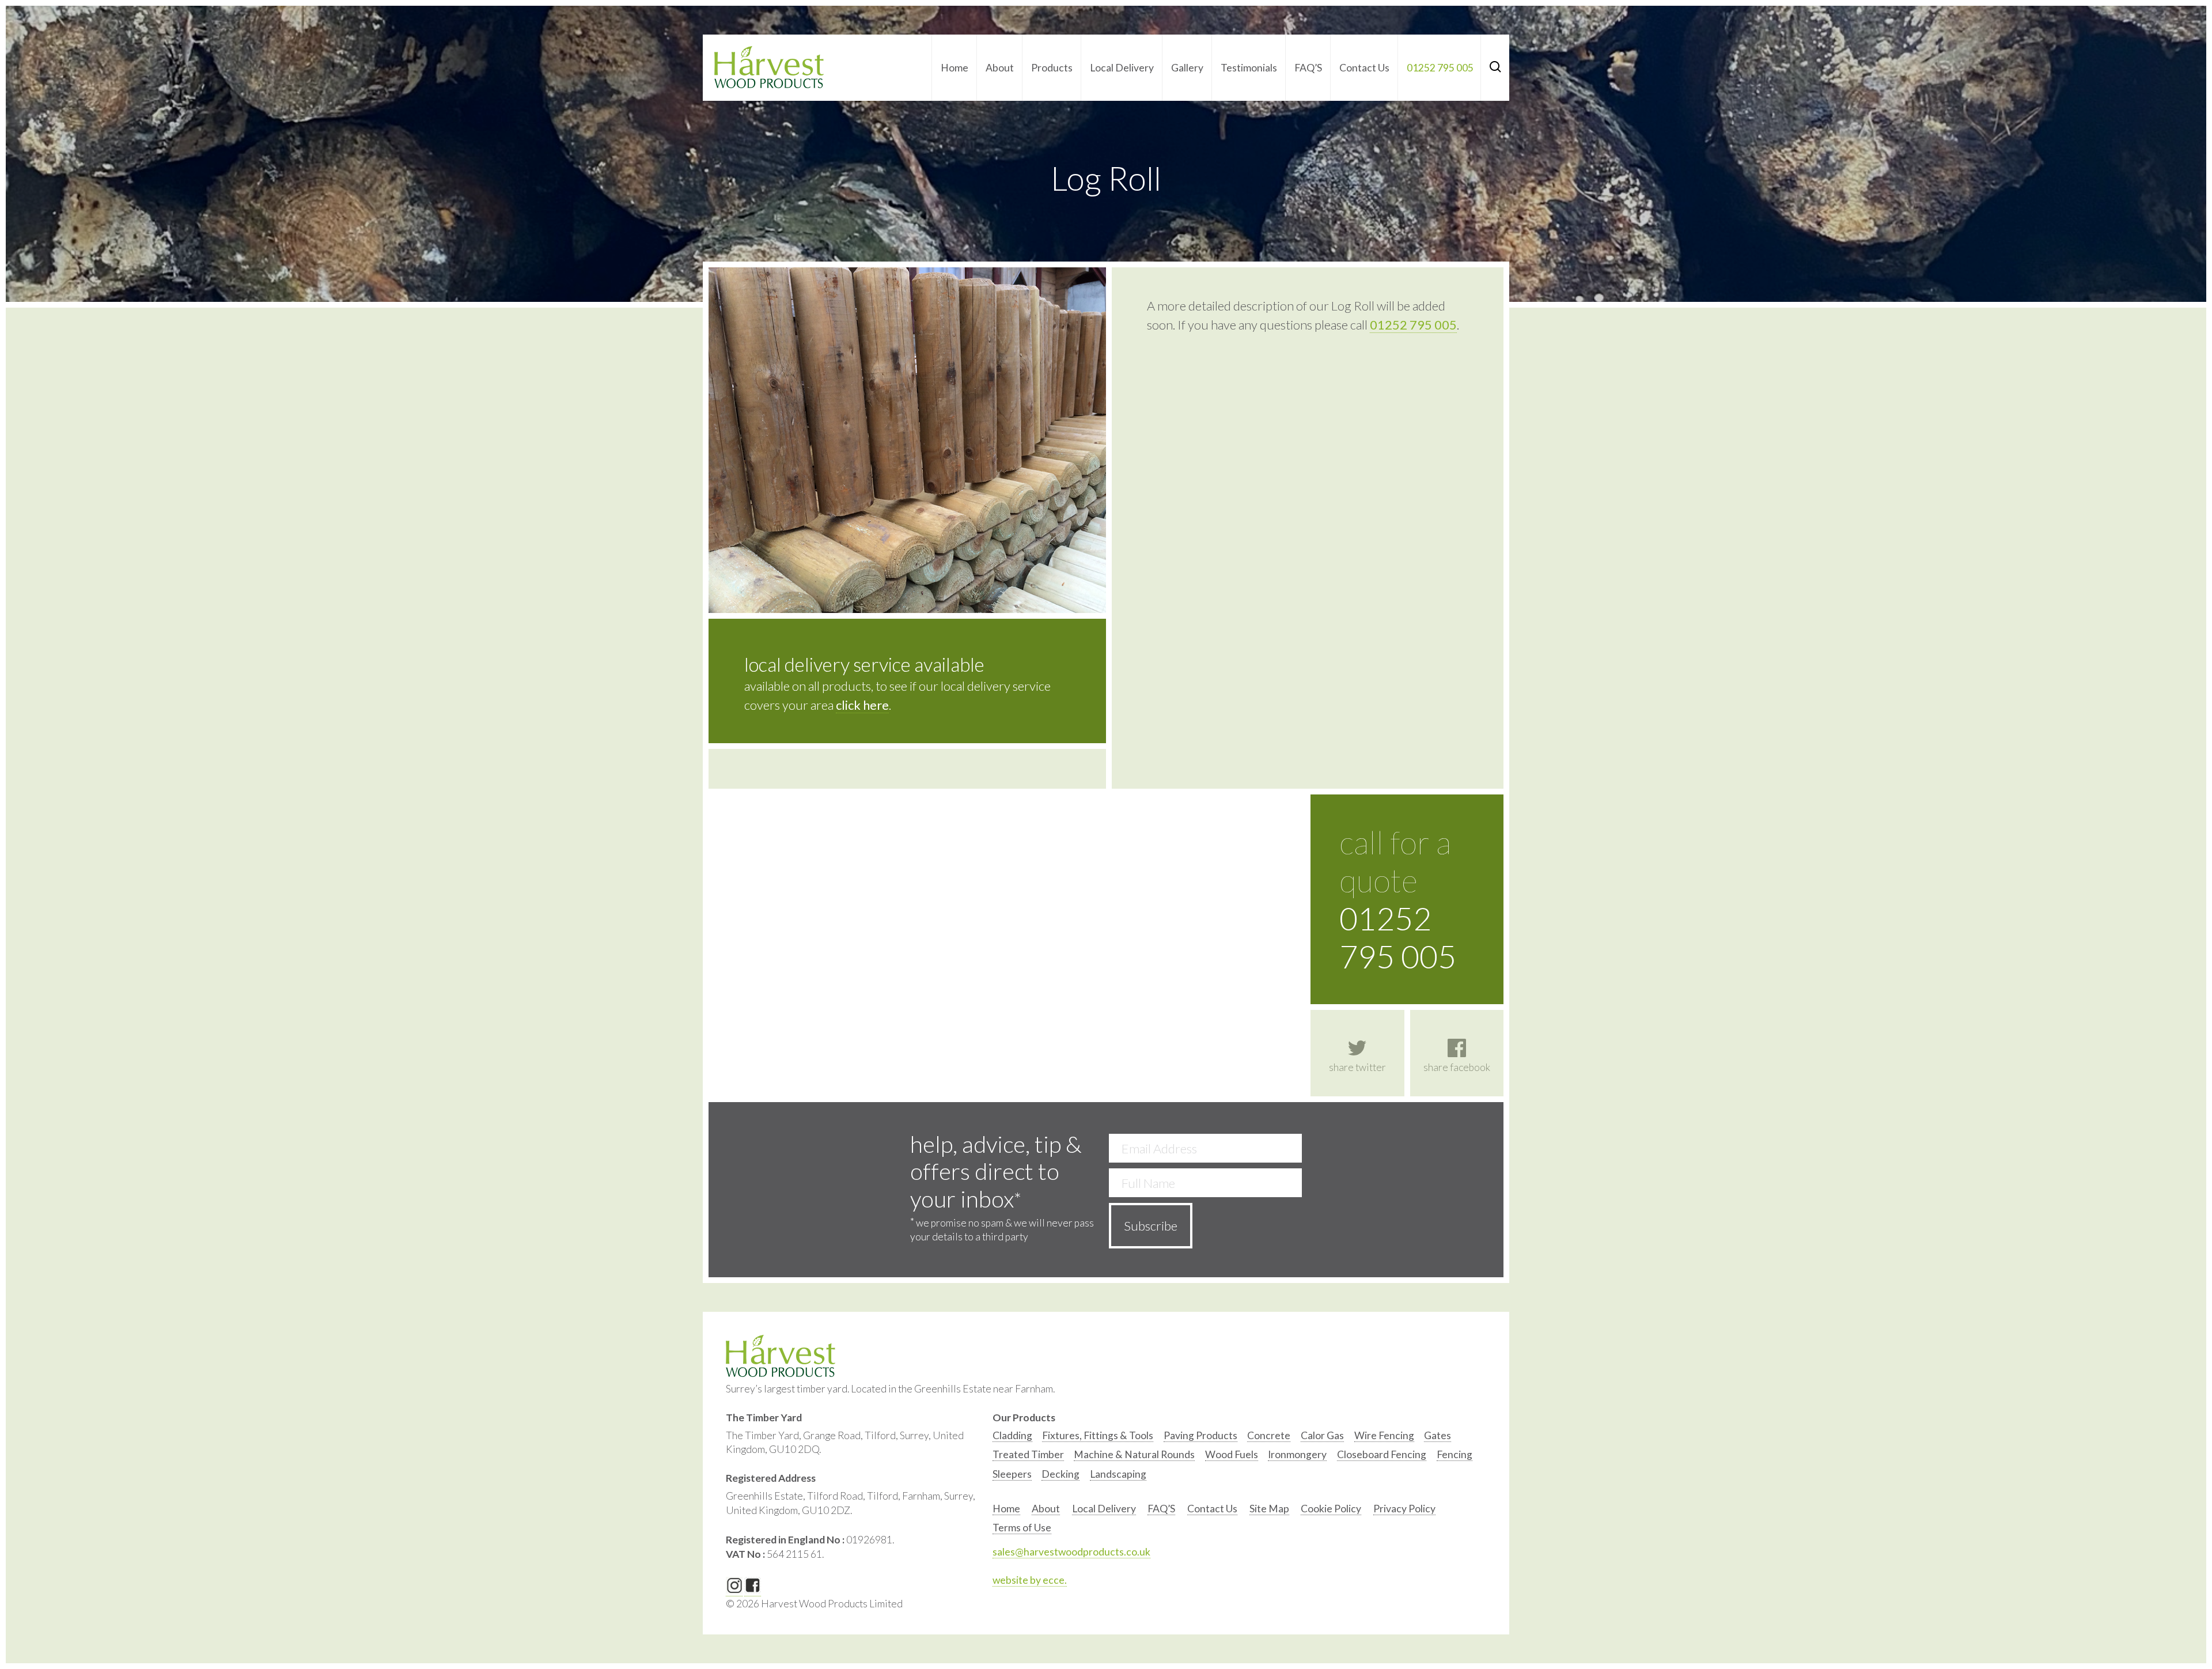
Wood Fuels (1232, 1454)
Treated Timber (1028, 1454)
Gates (1438, 1435)
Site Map (1269, 1509)
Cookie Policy (1331, 1509)
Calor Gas (1322, 1435)
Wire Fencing (1384, 1435)
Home (955, 68)
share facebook (1457, 1067)
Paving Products (1200, 1435)
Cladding (1012, 1435)
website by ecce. (1030, 1580)
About (1000, 68)
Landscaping (1118, 1474)
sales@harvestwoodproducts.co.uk (1071, 1552)
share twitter (1357, 1067)
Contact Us (1364, 68)
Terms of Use (1022, 1528)
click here (862, 705)
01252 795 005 (1440, 68)
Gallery (1187, 68)
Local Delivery (1122, 68)
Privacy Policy (1404, 1509)
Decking (1060, 1474)
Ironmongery (1297, 1454)
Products (1052, 68)
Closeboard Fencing (1382, 1454)
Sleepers (1012, 1474)
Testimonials (1249, 68)
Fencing (1455, 1454)
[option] (1012, 1438)
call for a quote (1398, 899)
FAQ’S (1308, 68)
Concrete (1269, 1435)
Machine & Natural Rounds (1134, 1454)
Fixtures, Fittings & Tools (1098, 1435)
